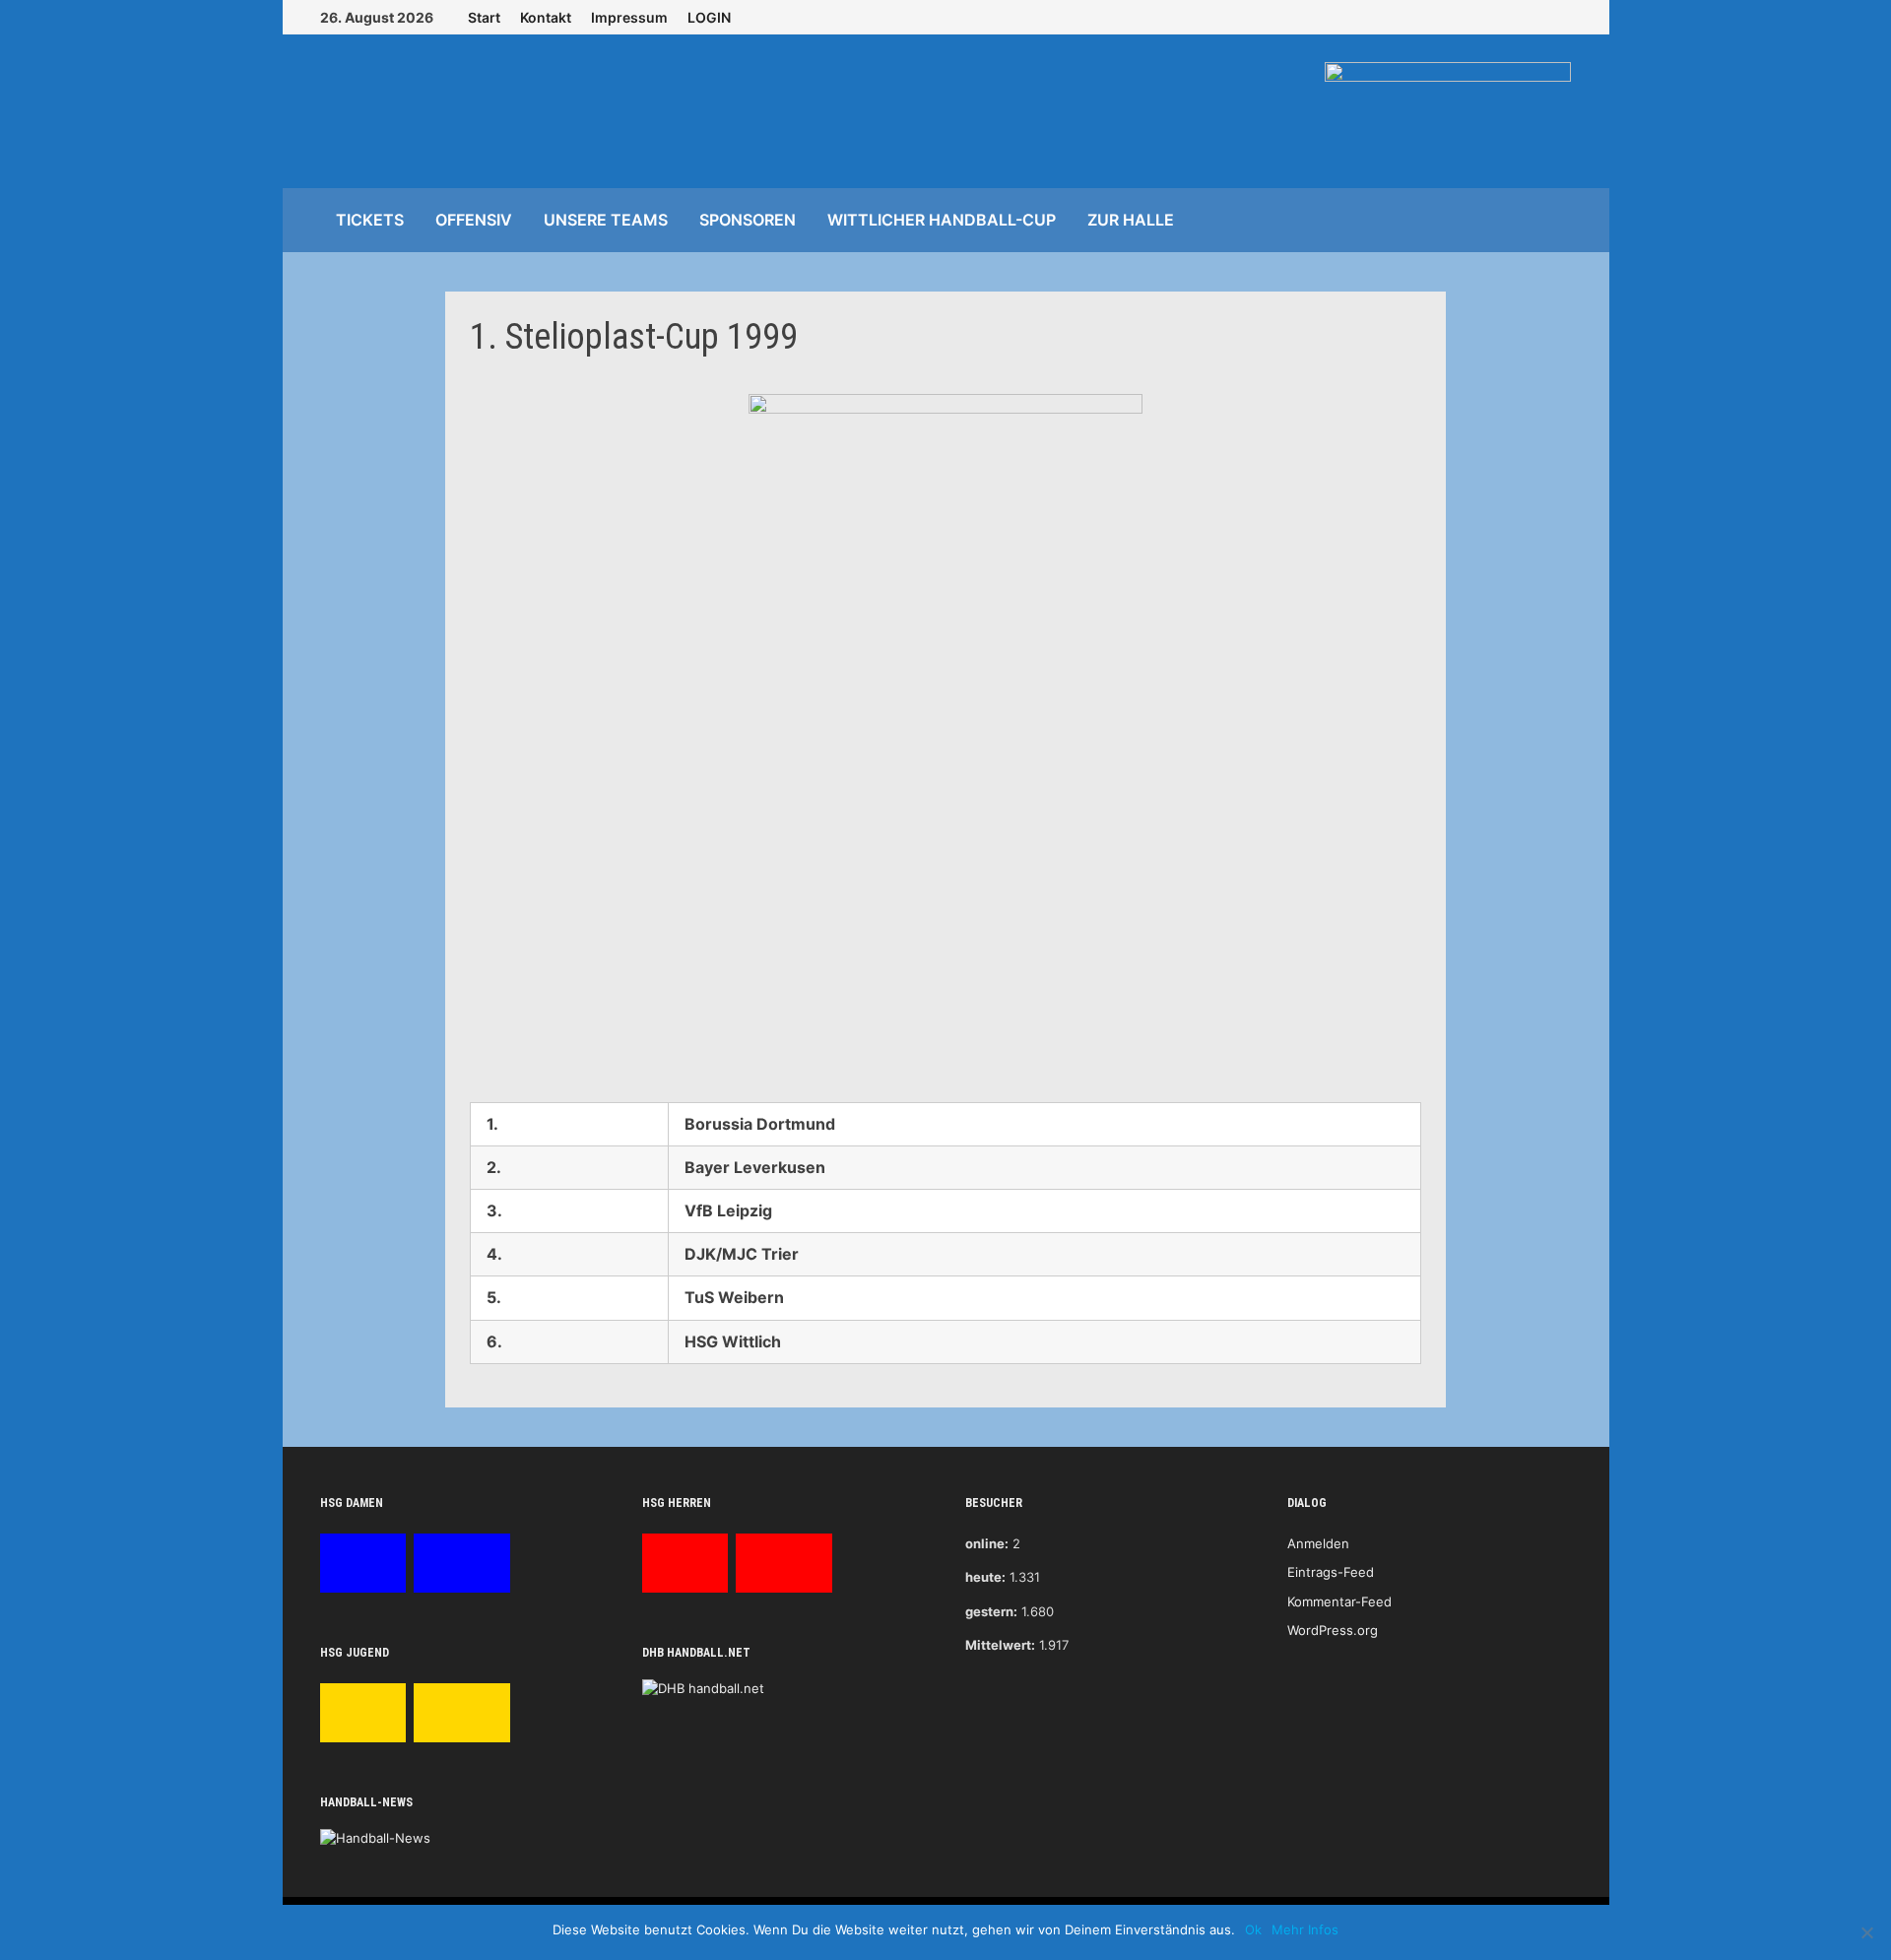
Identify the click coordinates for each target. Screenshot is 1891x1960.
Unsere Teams (606, 220)
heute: (985, 1577)
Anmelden (1318, 1543)
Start (484, 17)
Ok (1253, 1929)
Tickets (370, 220)
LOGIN (709, 17)
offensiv (474, 220)
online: (987, 1543)
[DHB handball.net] (703, 1688)
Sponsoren (748, 220)
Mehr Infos (1305, 1929)
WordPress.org (1333, 1630)
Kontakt (546, 17)
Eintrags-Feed (1331, 1572)
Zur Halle (1131, 220)
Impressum (629, 17)
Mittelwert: (1000, 1645)
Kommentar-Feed (1339, 1601)
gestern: (991, 1611)
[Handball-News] (375, 1837)
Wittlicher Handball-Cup (942, 220)
